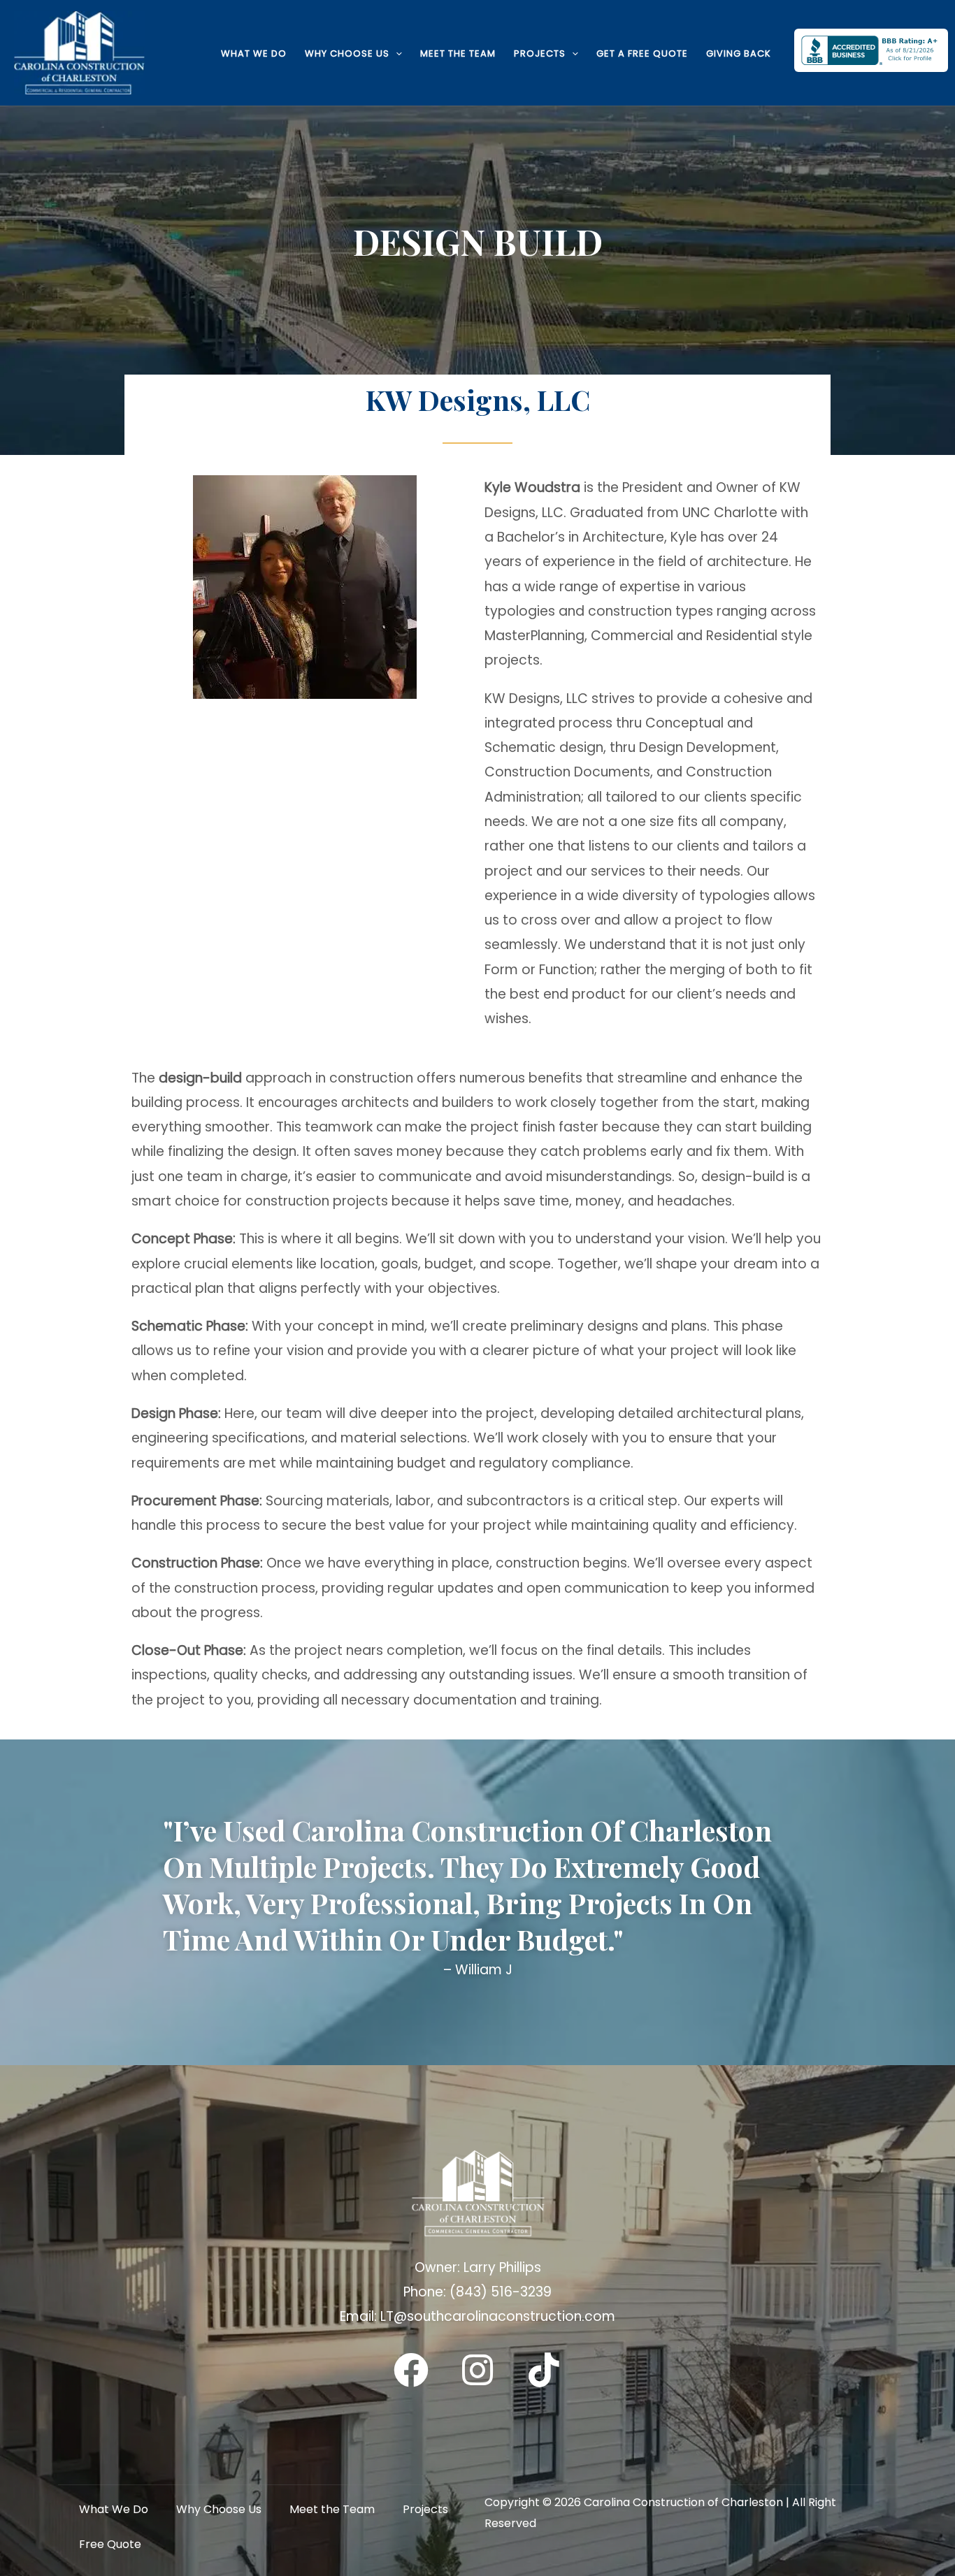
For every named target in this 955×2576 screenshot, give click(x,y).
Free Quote (110, 2544)
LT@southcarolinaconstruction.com (498, 2316)
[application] (396, 53)
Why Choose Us (347, 53)
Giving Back (739, 53)
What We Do (254, 53)
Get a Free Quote (642, 53)
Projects (540, 53)
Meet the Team (458, 53)
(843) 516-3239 (501, 2292)
